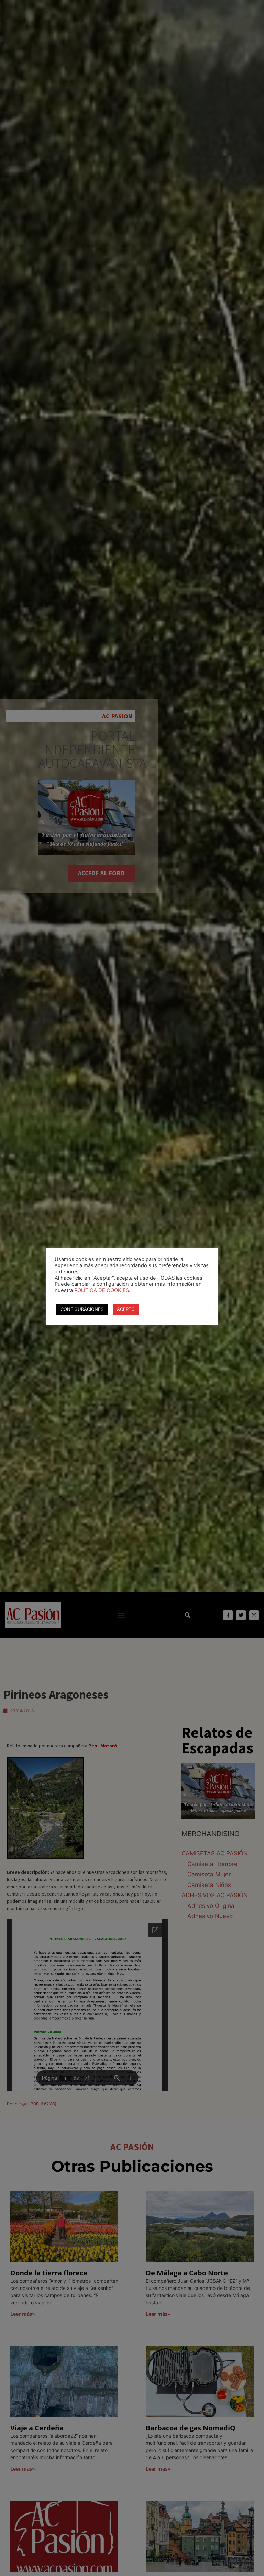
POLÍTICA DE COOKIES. (102, 1290)
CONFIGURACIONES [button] (82, 1309)
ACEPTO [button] (126, 1309)
